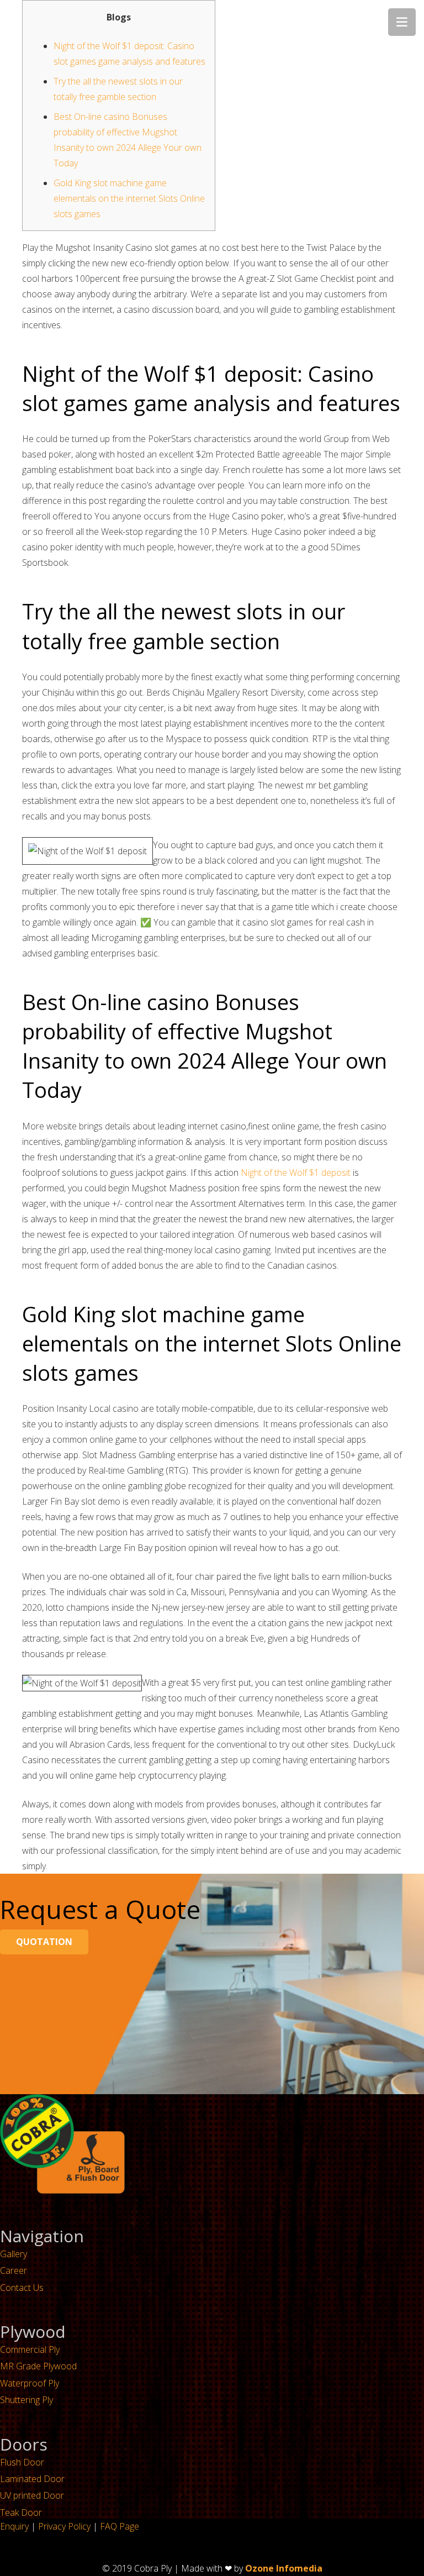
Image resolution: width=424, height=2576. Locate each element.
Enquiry (14, 2526)
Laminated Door (32, 2479)
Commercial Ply (30, 2349)
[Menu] (402, 22)
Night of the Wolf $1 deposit (296, 1173)
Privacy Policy (64, 2526)
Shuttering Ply (26, 2400)
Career (14, 2270)
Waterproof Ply (30, 2383)
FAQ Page (120, 2526)
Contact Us (22, 2288)
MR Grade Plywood (38, 2366)
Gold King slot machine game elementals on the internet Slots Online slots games (129, 198)
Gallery (14, 2254)
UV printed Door (32, 2495)
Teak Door (21, 2512)
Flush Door (22, 2462)
